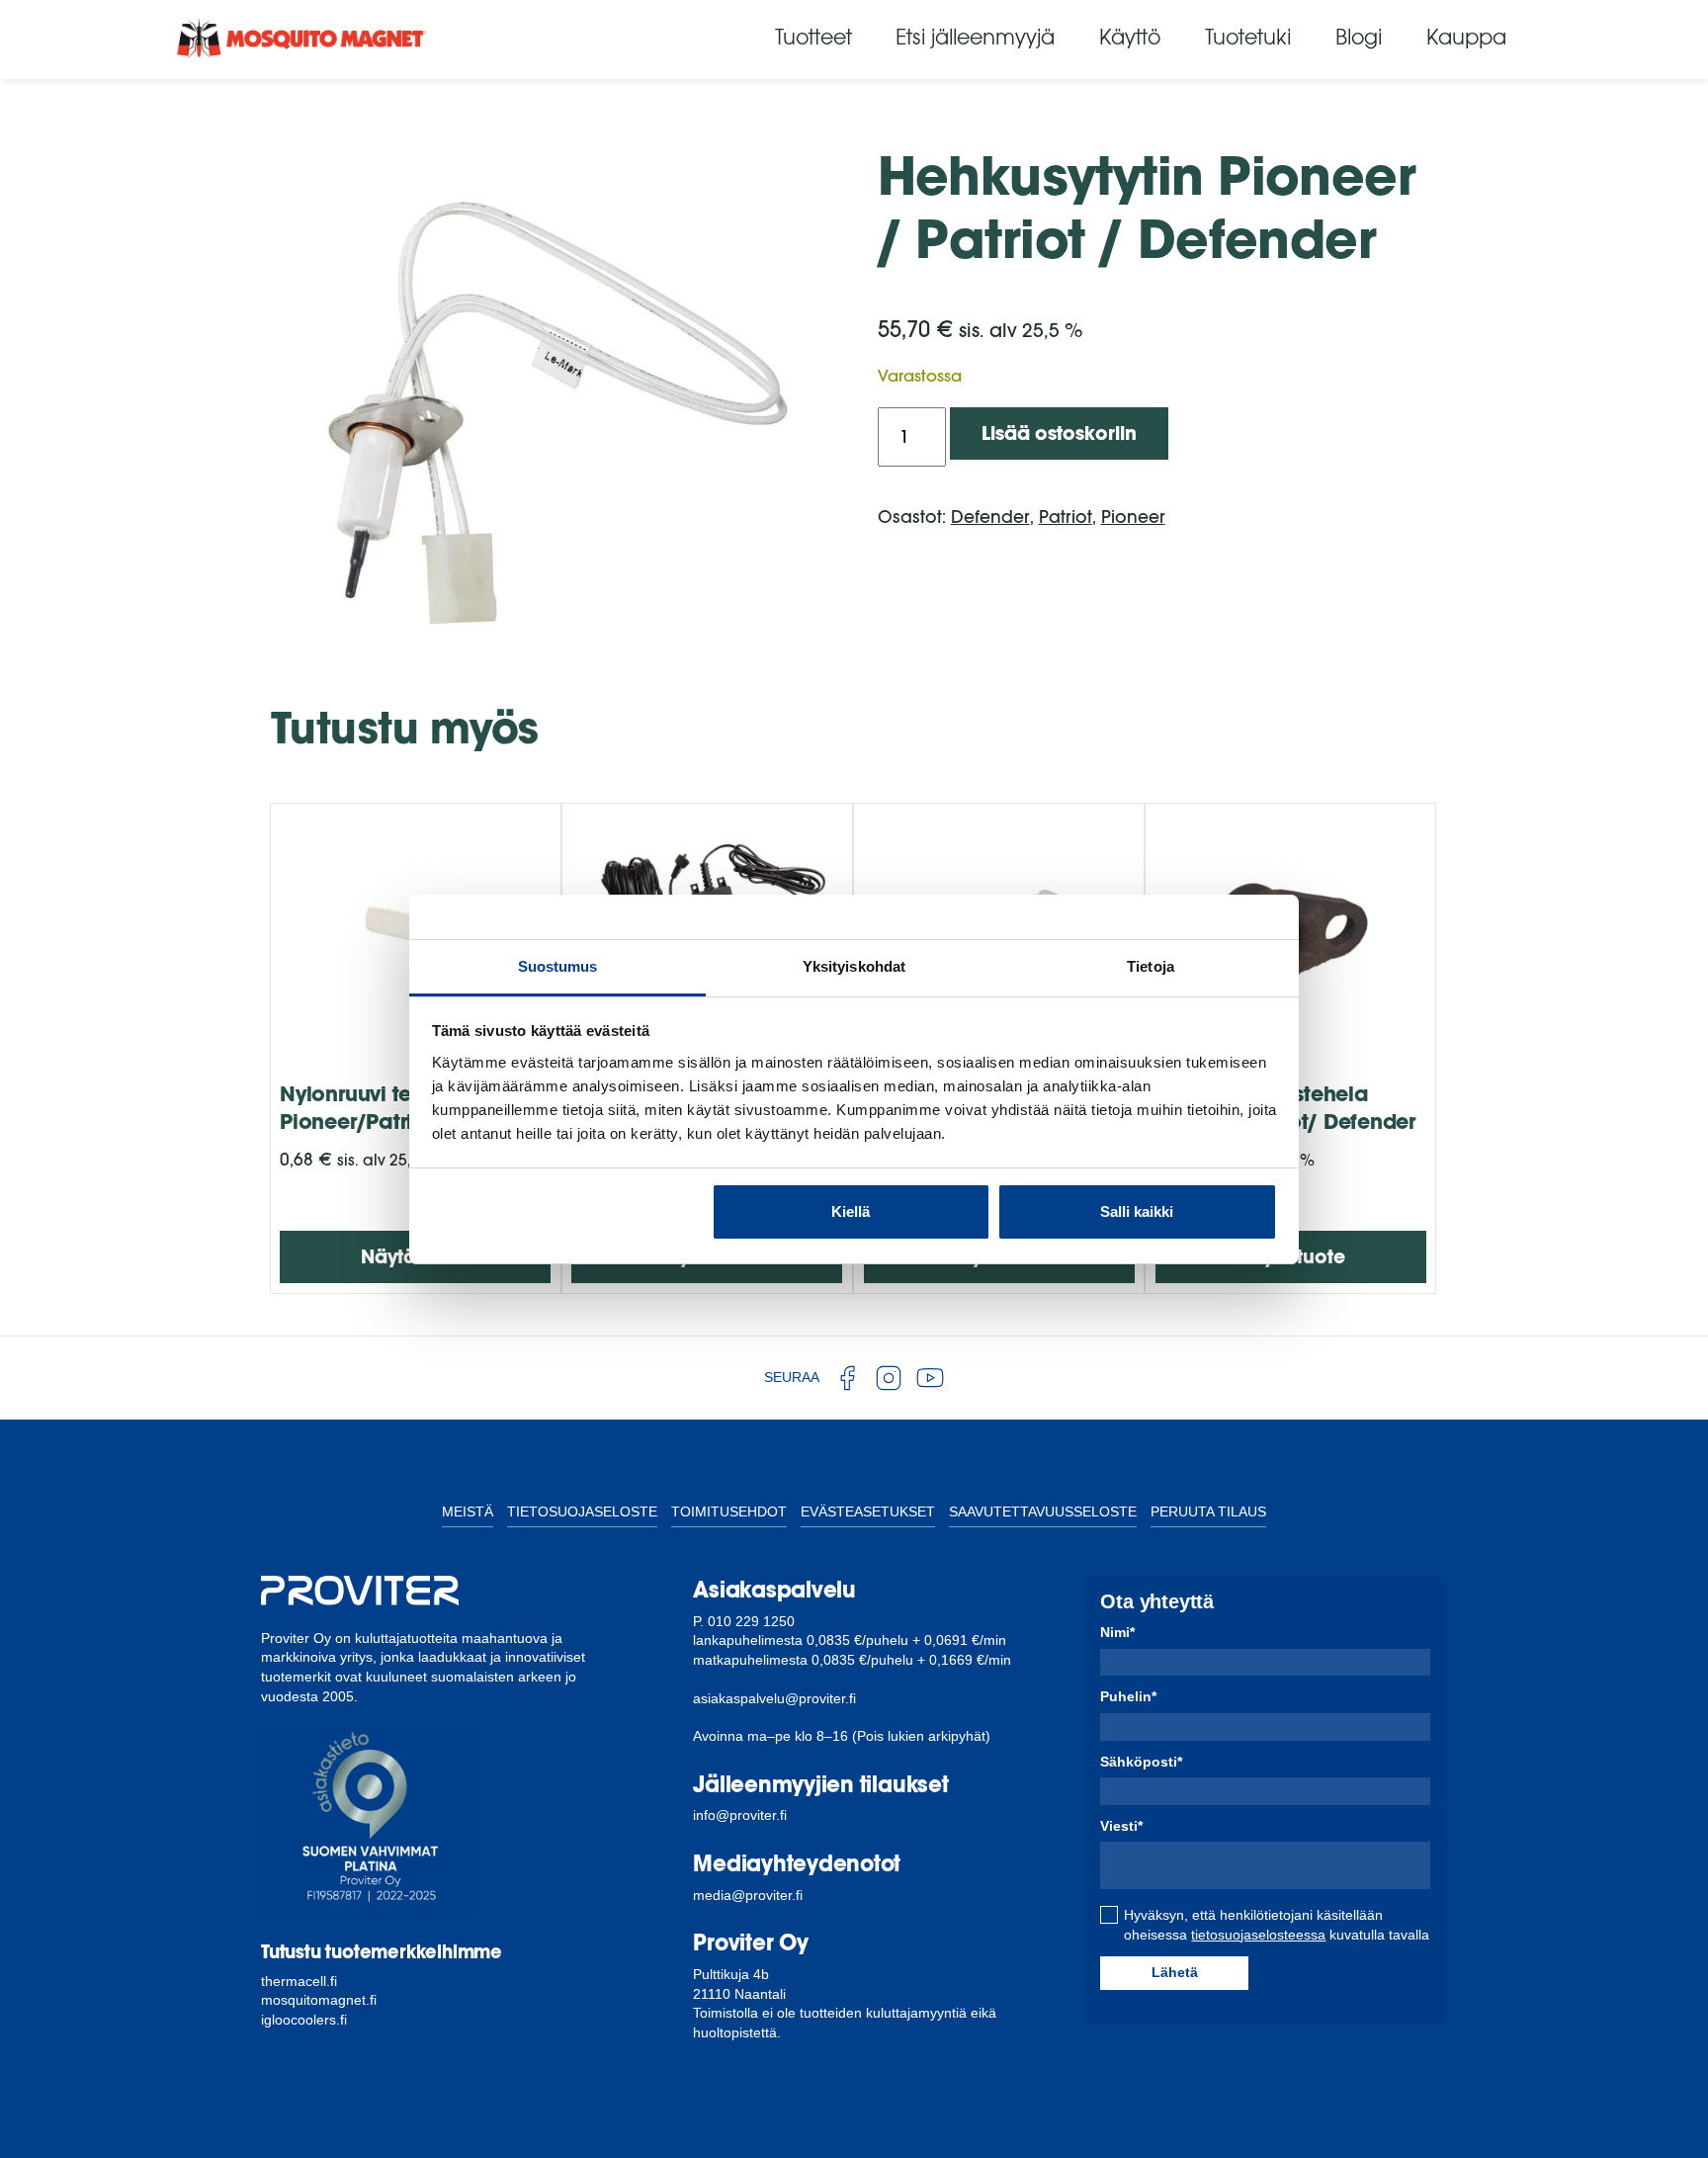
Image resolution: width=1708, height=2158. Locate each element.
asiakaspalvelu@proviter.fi (774, 1698)
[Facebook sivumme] (847, 1378)
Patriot (1066, 517)
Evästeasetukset (868, 1511)
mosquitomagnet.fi (319, 2000)
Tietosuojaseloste (582, 1511)
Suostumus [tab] (558, 966)
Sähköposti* (1141, 1762)
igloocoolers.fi (304, 2020)
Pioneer (1133, 517)
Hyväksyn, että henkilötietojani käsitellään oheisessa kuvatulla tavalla (1277, 1925)
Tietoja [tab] (1151, 966)
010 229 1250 (751, 1621)
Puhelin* (1128, 1696)
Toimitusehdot (729, 1511)
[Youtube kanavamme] (930, 1378)
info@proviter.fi (740, 1815)
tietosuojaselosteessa (1258, 1935)
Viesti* (1121, 1826)
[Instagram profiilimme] (889, 1378)
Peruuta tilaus (1208, 1511)
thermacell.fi (299, 1981)
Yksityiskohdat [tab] (854, 966)
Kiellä (851, 1211)
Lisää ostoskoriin (1059, 433)
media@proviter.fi (748, 1895)
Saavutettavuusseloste (1043, 1511)
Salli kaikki (1137, 1211)
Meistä (468, 1511)
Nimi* (1117, 1632)
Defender (990, 517)
